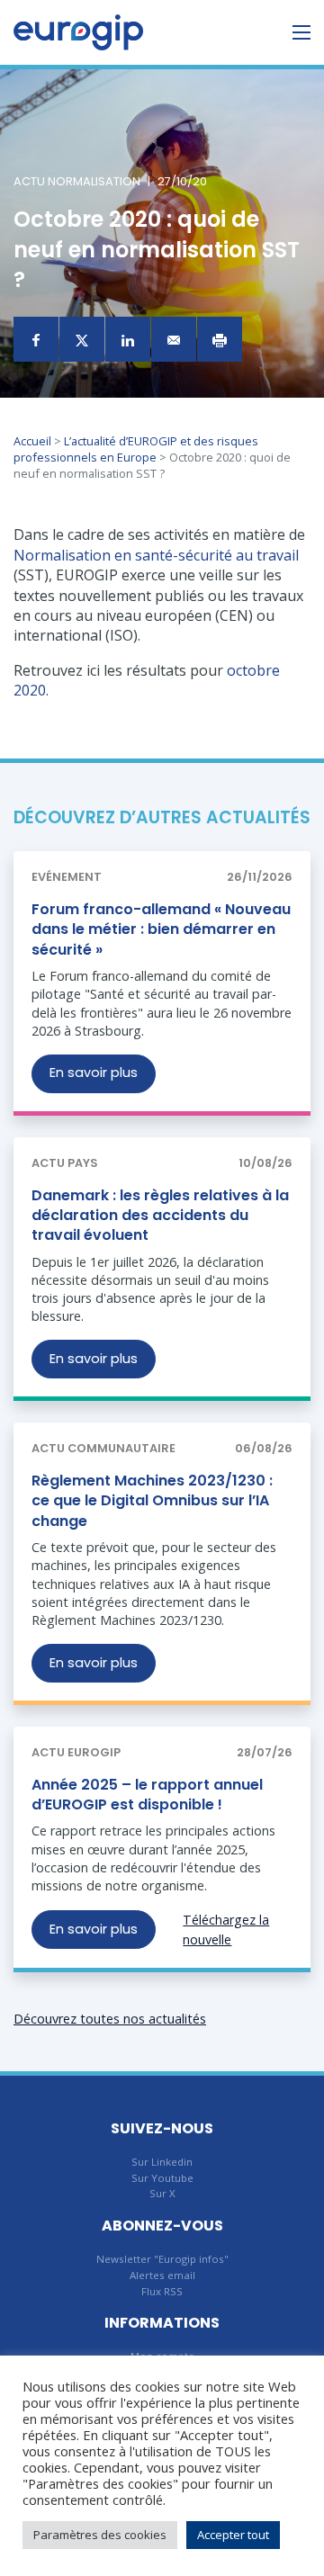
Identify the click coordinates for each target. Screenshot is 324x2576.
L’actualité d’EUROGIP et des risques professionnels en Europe (136, 449)
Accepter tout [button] (233, 2535)
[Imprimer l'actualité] (220, 339)
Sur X (162, 2193)
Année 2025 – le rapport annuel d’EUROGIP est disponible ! (147, 1795)
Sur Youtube (162, 2178)
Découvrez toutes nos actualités (110, 2019)
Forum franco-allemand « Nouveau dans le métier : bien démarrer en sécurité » (161, 929)
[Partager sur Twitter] (82, 339)
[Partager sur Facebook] (36, 339)
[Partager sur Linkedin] (128, 339)
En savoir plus (94, 1073)
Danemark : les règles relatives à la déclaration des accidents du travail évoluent (160, 1216)
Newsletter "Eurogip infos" (162, 2259)
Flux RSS (162, 2291)
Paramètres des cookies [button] (100, 2535)
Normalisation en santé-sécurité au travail (156, 555)
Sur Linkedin (162, 2162)
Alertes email (162, 2275)
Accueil (32, 441)
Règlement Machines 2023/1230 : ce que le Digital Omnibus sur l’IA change (152, 1501)
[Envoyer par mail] (174, 339)
